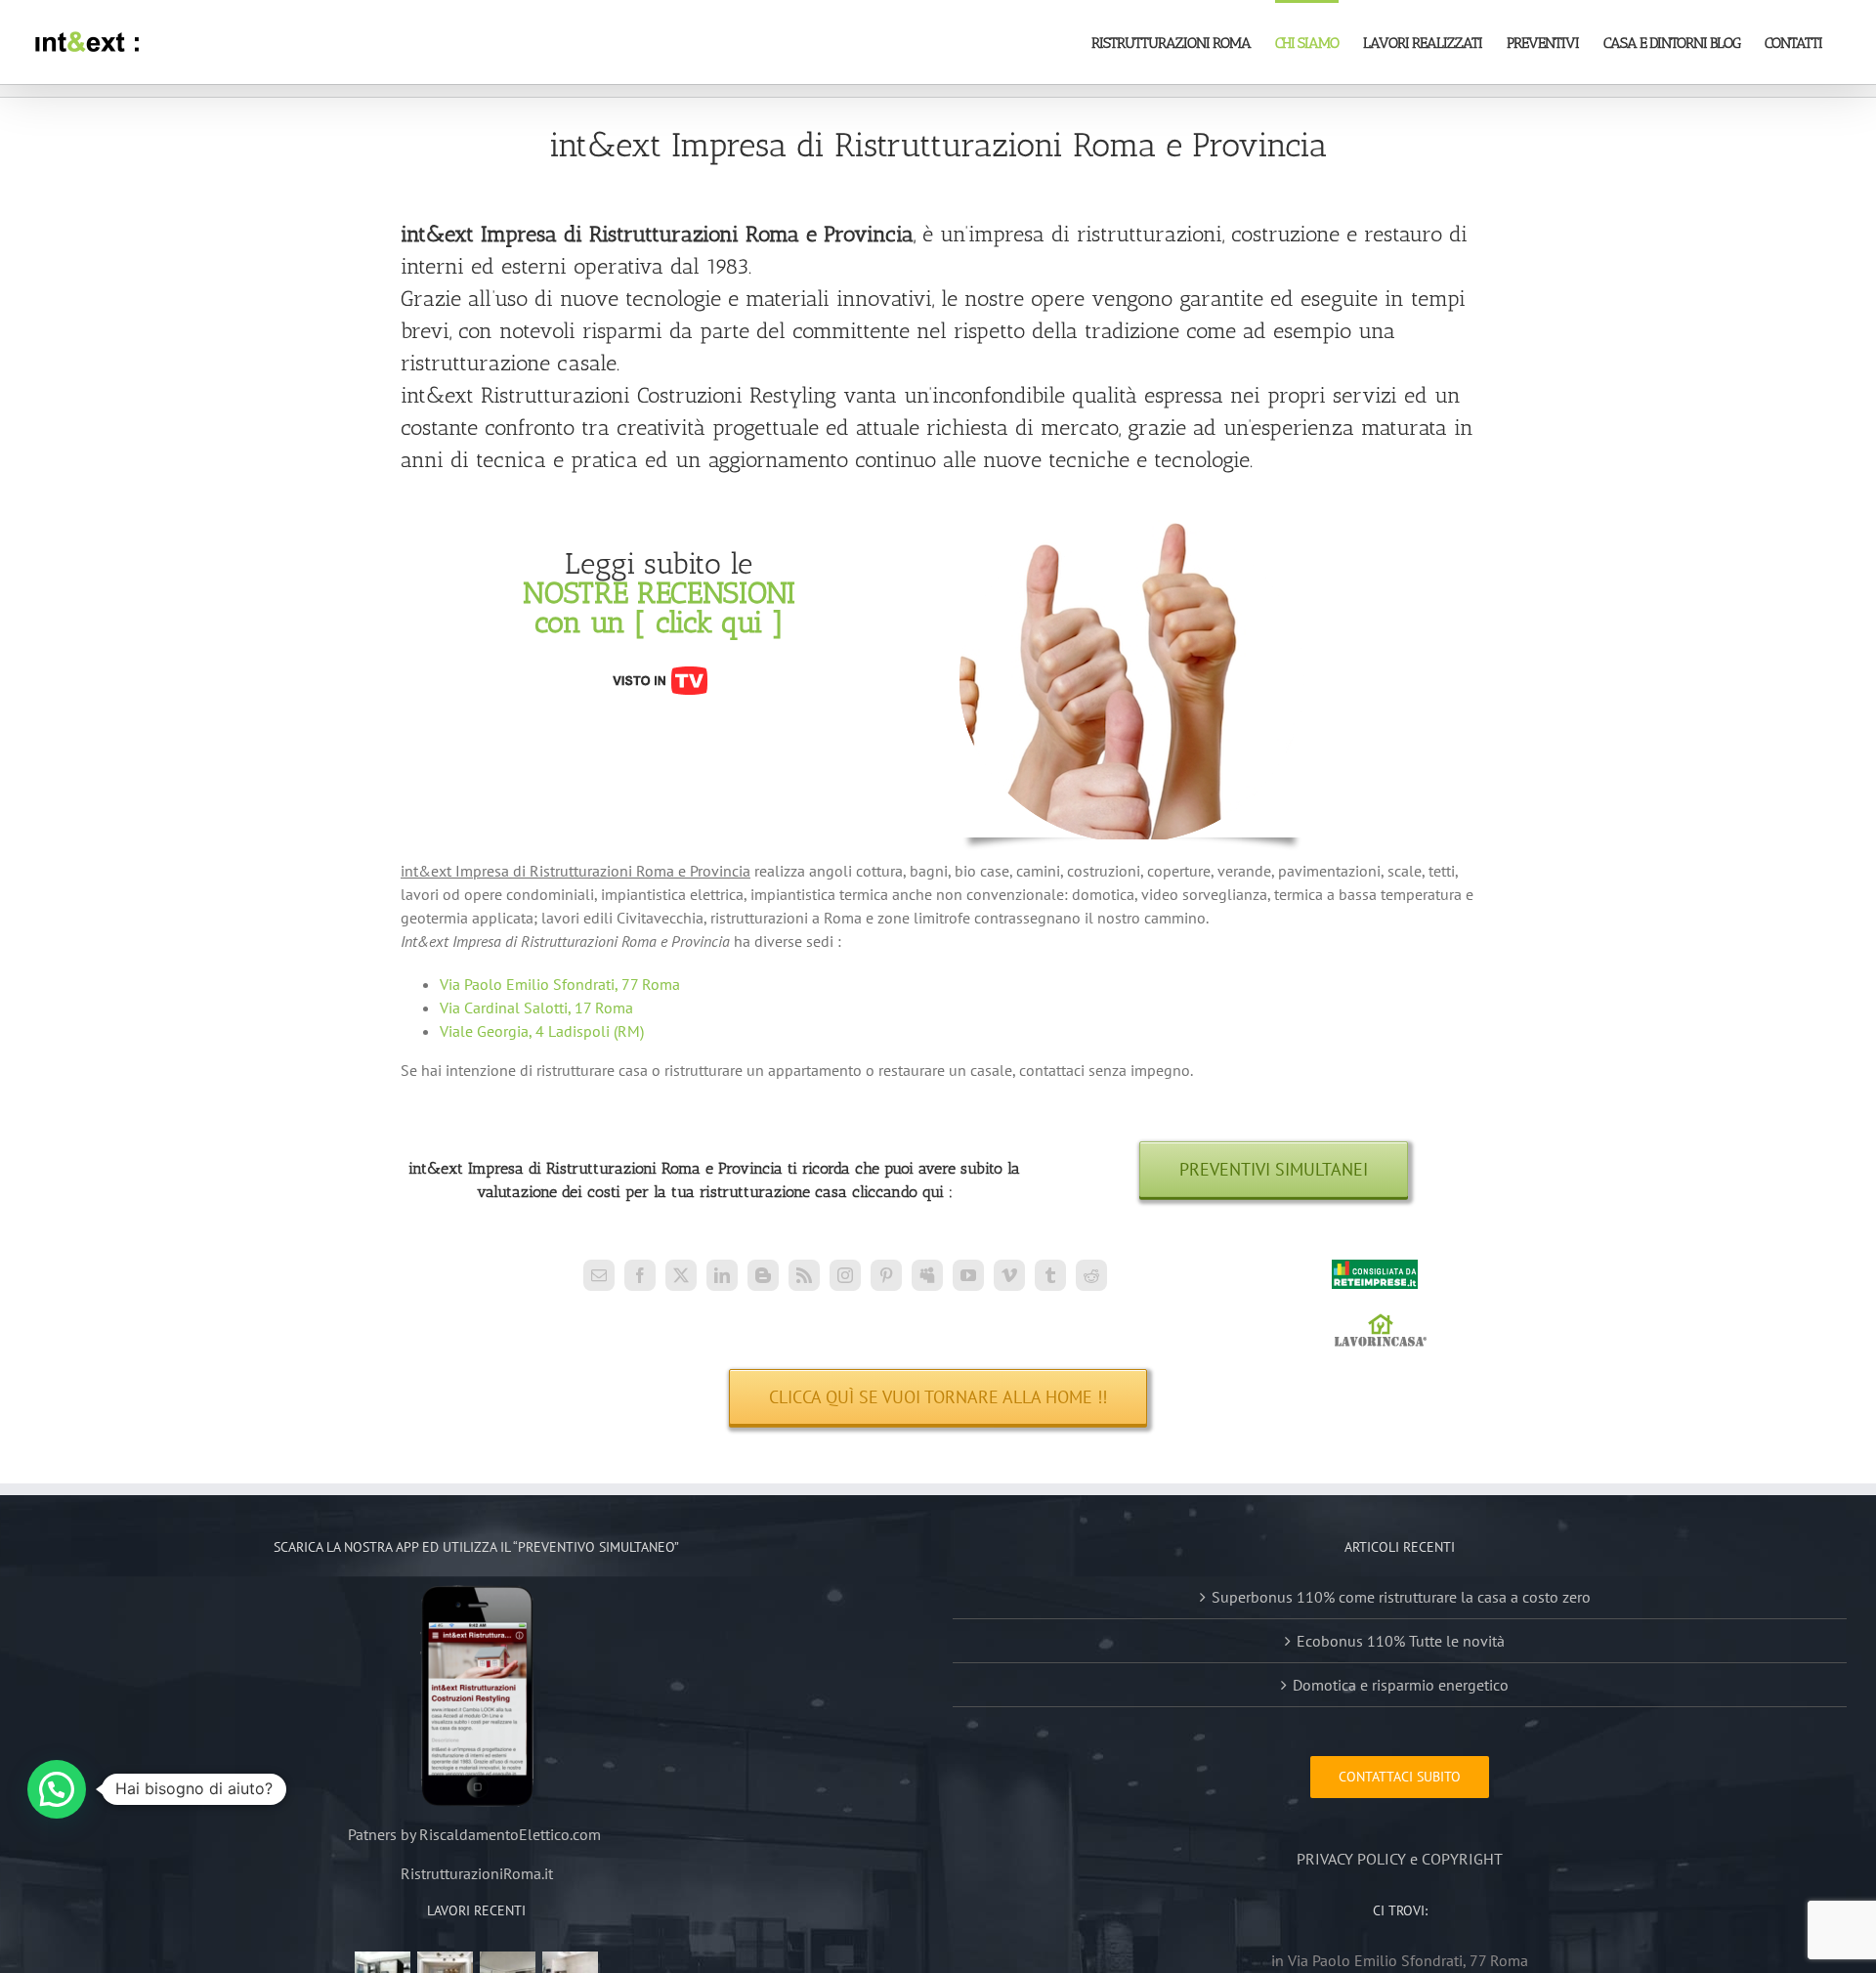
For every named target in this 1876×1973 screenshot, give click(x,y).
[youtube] (968, 1275)
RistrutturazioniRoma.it (477, 1873)
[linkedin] (722, 1275)
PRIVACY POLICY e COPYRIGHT (1400, 1859)
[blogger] (763, 1275)
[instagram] (845, 1275)
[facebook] (640, 1275)
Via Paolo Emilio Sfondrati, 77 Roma (560, 984)
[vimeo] (1009, 1275)
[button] (57, 1789)
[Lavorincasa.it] (1381, 1322)
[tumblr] (1050, 1275)
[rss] (804, 1275)
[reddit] (1091, 1275)
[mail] (599, 1275)
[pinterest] (886, 1275)
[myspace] (927, 1275)
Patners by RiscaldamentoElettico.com (476, 1834)
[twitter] (681, 1275)
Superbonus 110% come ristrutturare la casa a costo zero (1401, 1597)
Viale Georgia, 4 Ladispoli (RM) (542, 1031)
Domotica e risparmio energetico (1401, 1685)
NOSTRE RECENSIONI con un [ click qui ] (659, 608)
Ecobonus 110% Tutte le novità (1401, 1641)
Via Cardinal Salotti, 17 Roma (536, 1008)
